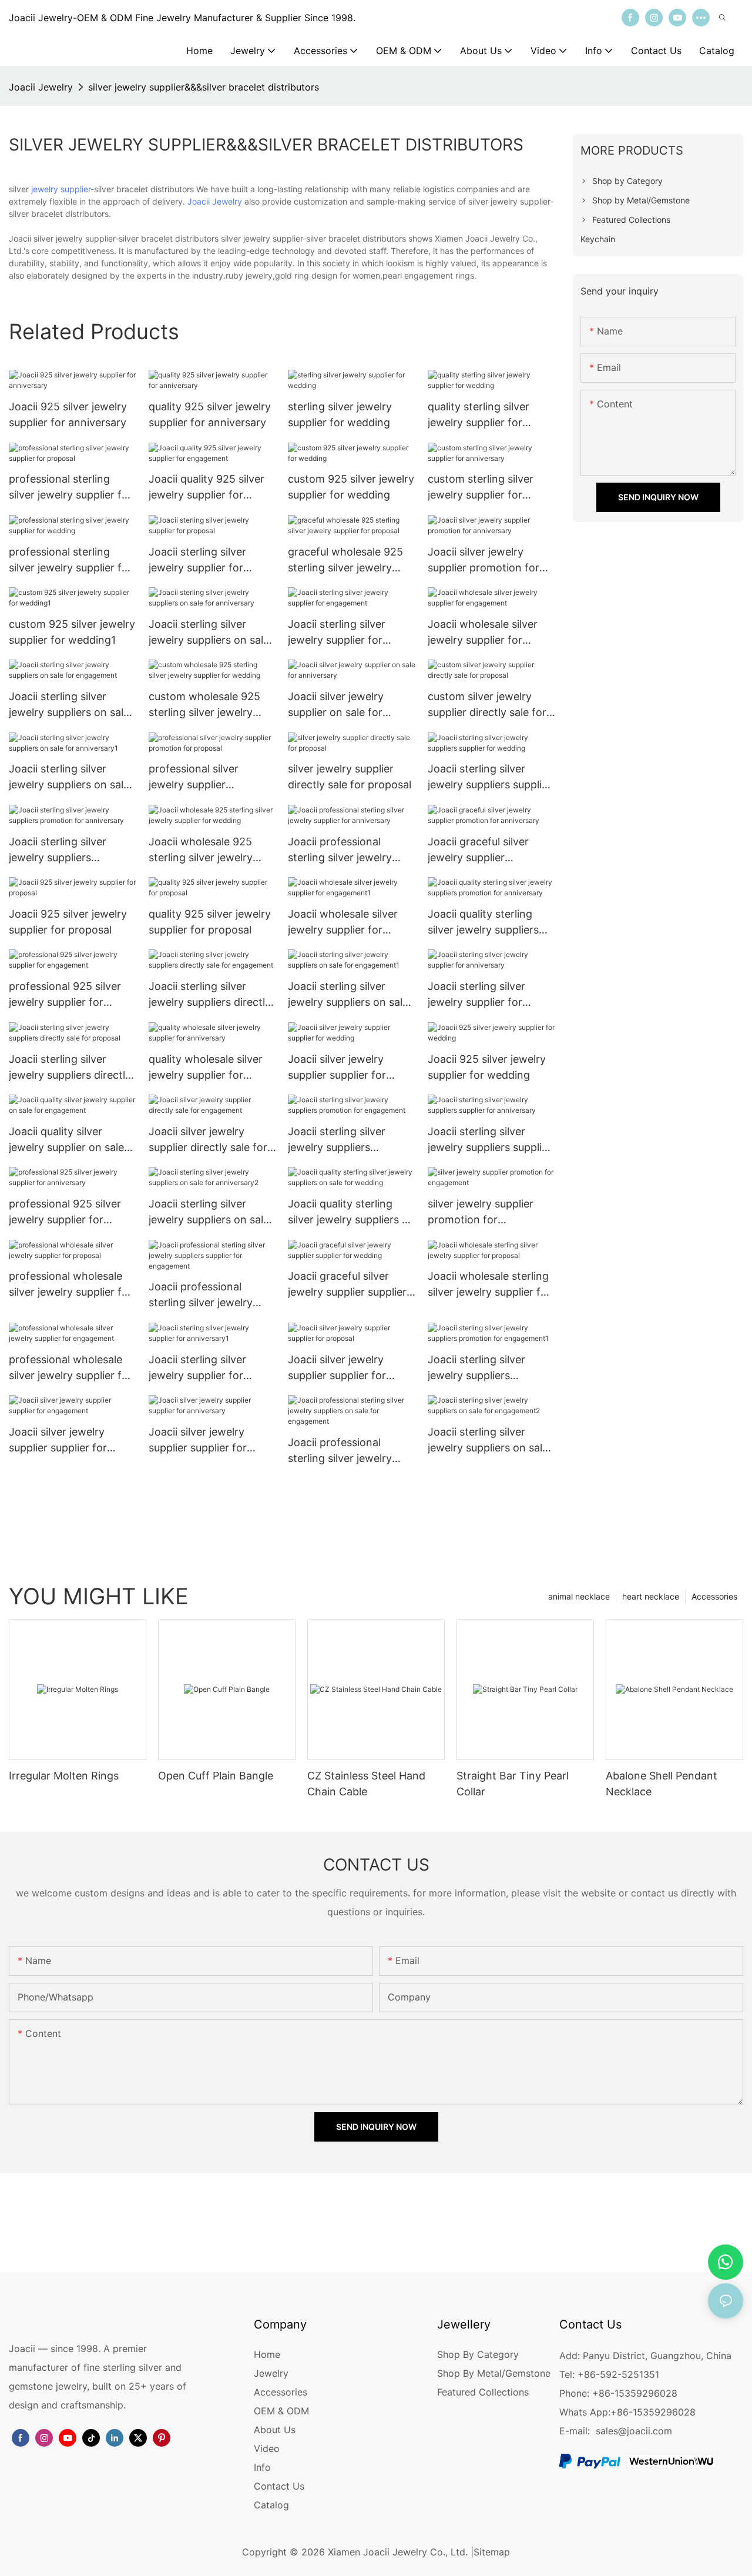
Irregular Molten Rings (64, 1776)
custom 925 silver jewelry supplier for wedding (351, 487)
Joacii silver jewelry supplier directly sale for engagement (208, 1140)
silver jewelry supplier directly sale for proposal (350, 777)
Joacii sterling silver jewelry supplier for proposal (197, 561)
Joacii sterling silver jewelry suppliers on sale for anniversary (209, 633)
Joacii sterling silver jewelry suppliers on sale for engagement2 (488, 1441)
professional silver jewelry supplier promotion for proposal (207, 777)
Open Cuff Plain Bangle (216, 1776)
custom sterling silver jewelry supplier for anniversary (481, 488)
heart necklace (651, 1596)
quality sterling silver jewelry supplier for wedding (479, 415)
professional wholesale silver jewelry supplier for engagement (70, 1368)
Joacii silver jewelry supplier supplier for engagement (58, 1441)
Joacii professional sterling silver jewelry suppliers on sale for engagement (340, 1451)
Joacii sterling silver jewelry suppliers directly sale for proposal (70, 1068)
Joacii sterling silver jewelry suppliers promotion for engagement (337, 1140)
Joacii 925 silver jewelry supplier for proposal (68, 922)
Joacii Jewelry (41, 87)
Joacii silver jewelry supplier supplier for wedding (337, 1068)
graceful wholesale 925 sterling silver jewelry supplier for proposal (345, 561)
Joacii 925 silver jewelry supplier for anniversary (68, 414)
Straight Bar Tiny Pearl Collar (513, 1784)
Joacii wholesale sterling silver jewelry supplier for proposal (489, 1285)
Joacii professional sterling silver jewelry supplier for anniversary (347, 850)
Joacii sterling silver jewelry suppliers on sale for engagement (69, 705)
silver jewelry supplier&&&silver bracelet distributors (204, 87)
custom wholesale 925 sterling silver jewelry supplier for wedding (204, 705)
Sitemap (492, 2552)
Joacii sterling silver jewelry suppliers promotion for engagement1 (476, 1368)
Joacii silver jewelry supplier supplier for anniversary (198, 1441)
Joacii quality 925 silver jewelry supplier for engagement (207, 488)
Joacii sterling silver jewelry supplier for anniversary (476, 995)
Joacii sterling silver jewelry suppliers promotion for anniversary (58, 850)
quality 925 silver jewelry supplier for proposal (210, 922)
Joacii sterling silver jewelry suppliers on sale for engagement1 (348, 995)
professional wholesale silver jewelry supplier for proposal (70, 1285)
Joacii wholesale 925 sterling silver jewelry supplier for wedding (201, 850)
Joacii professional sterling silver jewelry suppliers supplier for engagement (201, 1295)
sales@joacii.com (634, 2431)
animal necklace (579, 1596)
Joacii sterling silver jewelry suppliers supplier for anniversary (490, 1140)
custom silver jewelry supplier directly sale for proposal (487, 705)
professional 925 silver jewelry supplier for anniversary (65, 1212)
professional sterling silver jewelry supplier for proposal (70, 488)
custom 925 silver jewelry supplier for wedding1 (72, 632)
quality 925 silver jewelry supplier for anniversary (210, 414)
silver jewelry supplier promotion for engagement (481, 1212)
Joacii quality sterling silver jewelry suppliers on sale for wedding (351, 1212)
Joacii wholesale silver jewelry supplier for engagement (483, 633)
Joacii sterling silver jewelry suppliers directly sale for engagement (210, 995)
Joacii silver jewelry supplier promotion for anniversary (484, 561)
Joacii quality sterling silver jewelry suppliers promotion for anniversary (483, 923)
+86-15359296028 (653, 2412)
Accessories (714, 1596)
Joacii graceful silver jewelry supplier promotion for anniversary (478, 850)
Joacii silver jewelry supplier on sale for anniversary (336, 705)
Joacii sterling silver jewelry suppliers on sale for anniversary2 (209, 1212)
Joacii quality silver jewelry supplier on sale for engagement (66, 1140)
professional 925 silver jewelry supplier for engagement (65, 995)
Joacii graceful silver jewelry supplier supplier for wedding (347, 1285)
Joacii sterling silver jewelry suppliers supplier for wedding (490, 777)
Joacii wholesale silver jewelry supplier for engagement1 (343, 923)
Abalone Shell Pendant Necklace (662, 1784)
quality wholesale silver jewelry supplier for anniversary (206, 1068)
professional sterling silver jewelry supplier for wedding (70, 561)
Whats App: (585, 2412)
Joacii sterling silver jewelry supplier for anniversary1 (197, 1368)
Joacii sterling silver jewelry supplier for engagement (337, 633)
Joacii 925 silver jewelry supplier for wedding (487, 1067)
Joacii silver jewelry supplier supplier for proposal (337, 1368)
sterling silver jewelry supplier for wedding (340, 414)
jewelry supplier (61, 189)
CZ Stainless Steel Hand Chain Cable (366, 1784)
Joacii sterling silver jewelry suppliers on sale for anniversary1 (69, 777)
